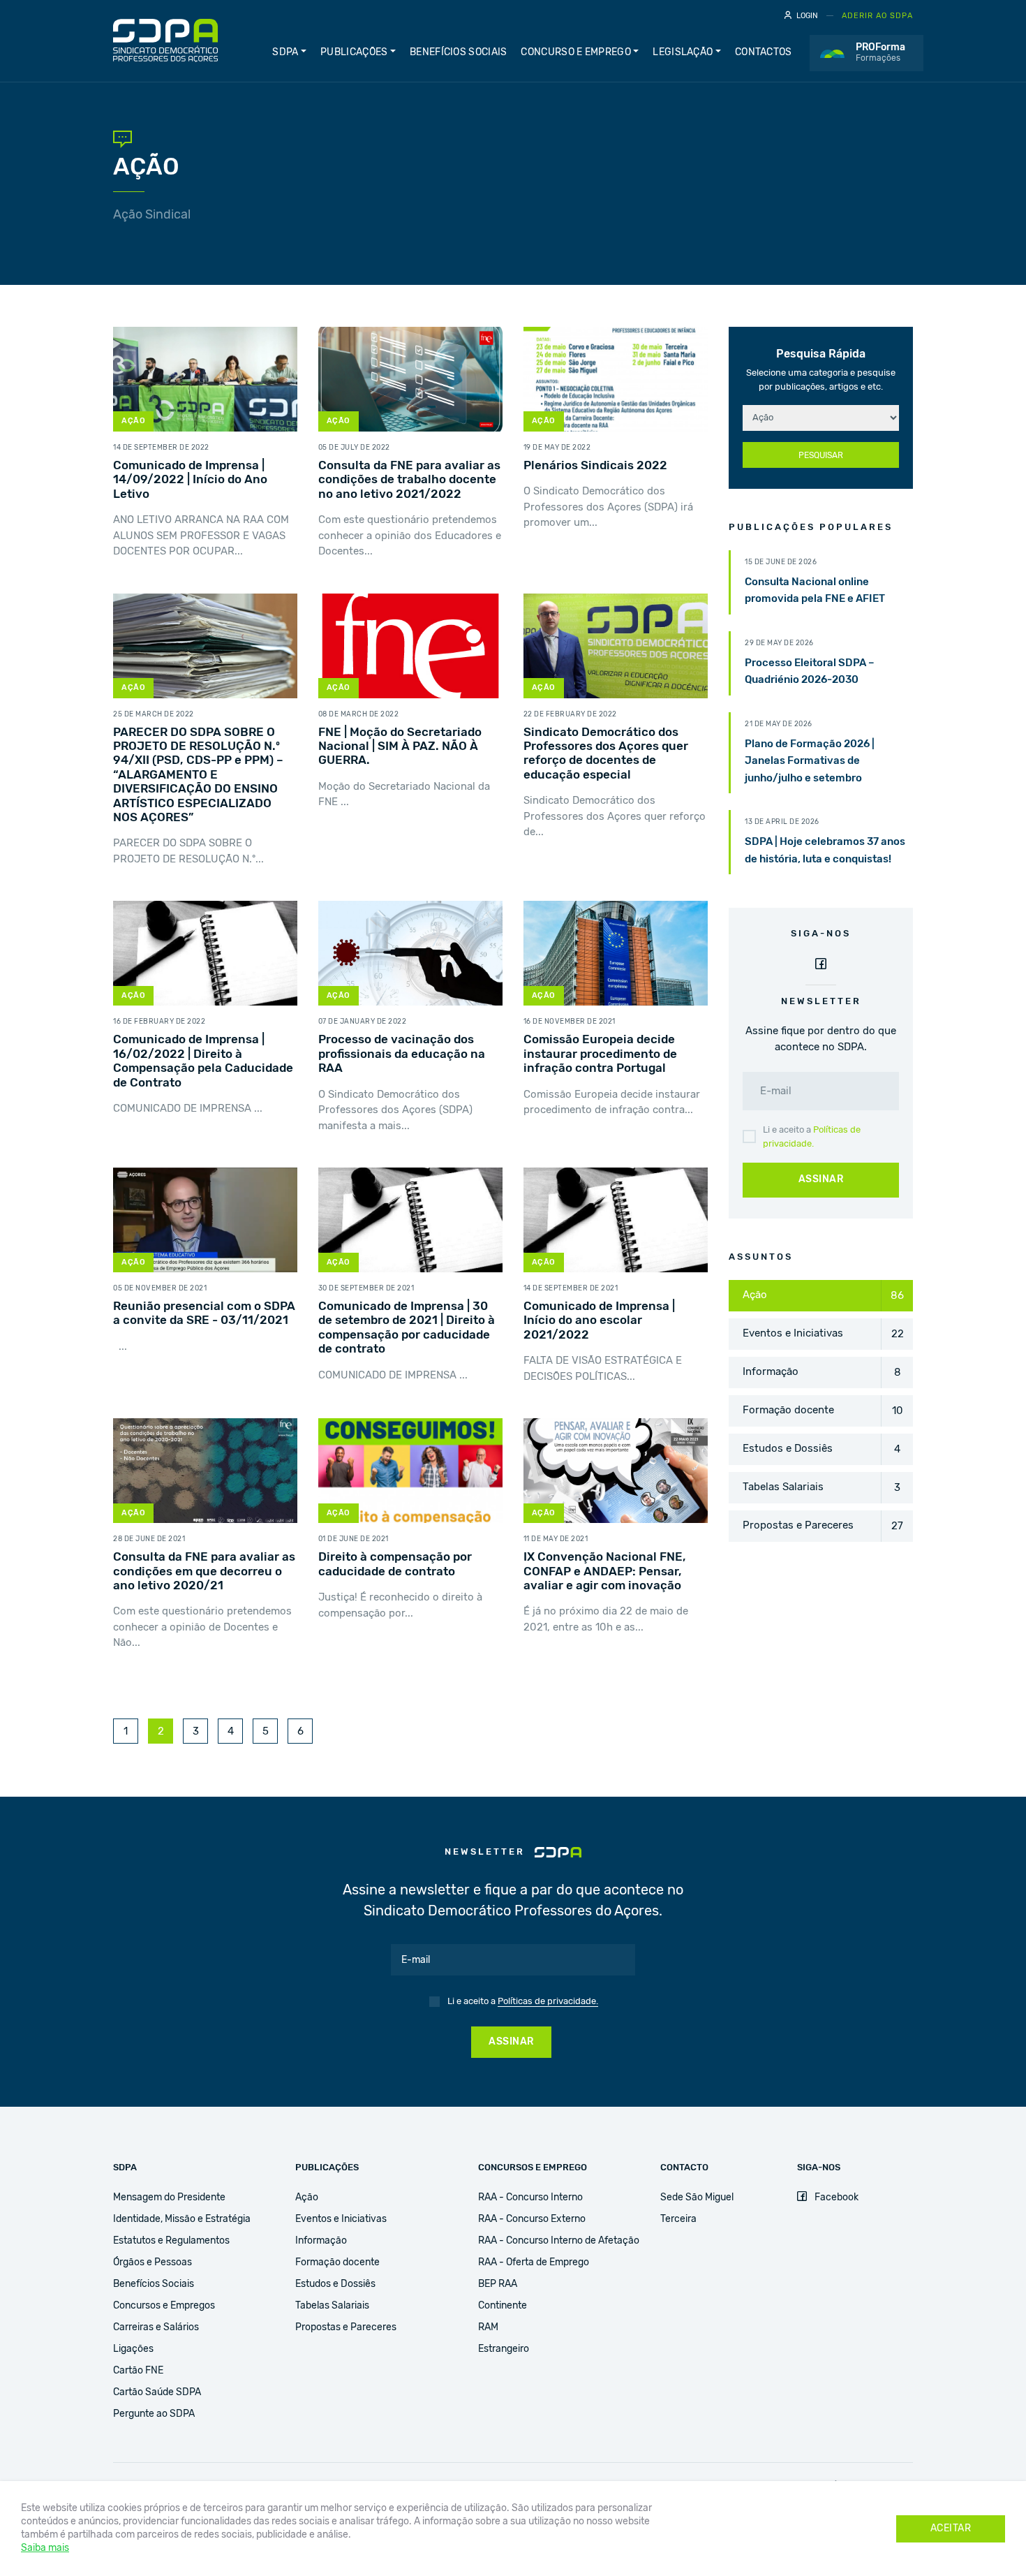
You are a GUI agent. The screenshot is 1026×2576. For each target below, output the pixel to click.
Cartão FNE (138, 2371)
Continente (503, 2306)
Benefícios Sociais (458, 52)
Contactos (764, 52)
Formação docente (337, 2262)
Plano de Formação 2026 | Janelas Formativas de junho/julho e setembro (810, 761)
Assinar (821, 1179)
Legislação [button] (683, 52)
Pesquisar (821, 455)
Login (807, 16)
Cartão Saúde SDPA (157, 2392)
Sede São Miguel (697, 2198)
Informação (321, 2241)
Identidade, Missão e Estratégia (182, 2219)
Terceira (678, 2219)
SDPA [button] (285, 52)
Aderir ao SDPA (877, 16)
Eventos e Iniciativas (341, 2219)
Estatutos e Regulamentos (171, 2241)
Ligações (133, 2349)
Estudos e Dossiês (335, 2284)
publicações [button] (354, 52)
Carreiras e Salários (156, 2327)
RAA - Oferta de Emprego (534, 2262)
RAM (488, 2327)
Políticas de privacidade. (548, 2002)
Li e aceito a (812, 1137)
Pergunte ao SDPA (154, 2414)
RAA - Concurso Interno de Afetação (559, 2241)
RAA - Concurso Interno (530, 2198)
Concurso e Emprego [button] (575, 52)
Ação (307, 2198)
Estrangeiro (504, 2349)
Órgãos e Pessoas (153, 2262)
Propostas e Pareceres (346, 2327)
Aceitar (951, 2529)
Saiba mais (45, 2548)
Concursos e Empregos (164, 2306)
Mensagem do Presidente (169, 2198)
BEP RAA (498, 2284)
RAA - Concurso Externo (532, 2219)
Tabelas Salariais (332, 2306)
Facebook (835, 2198)
